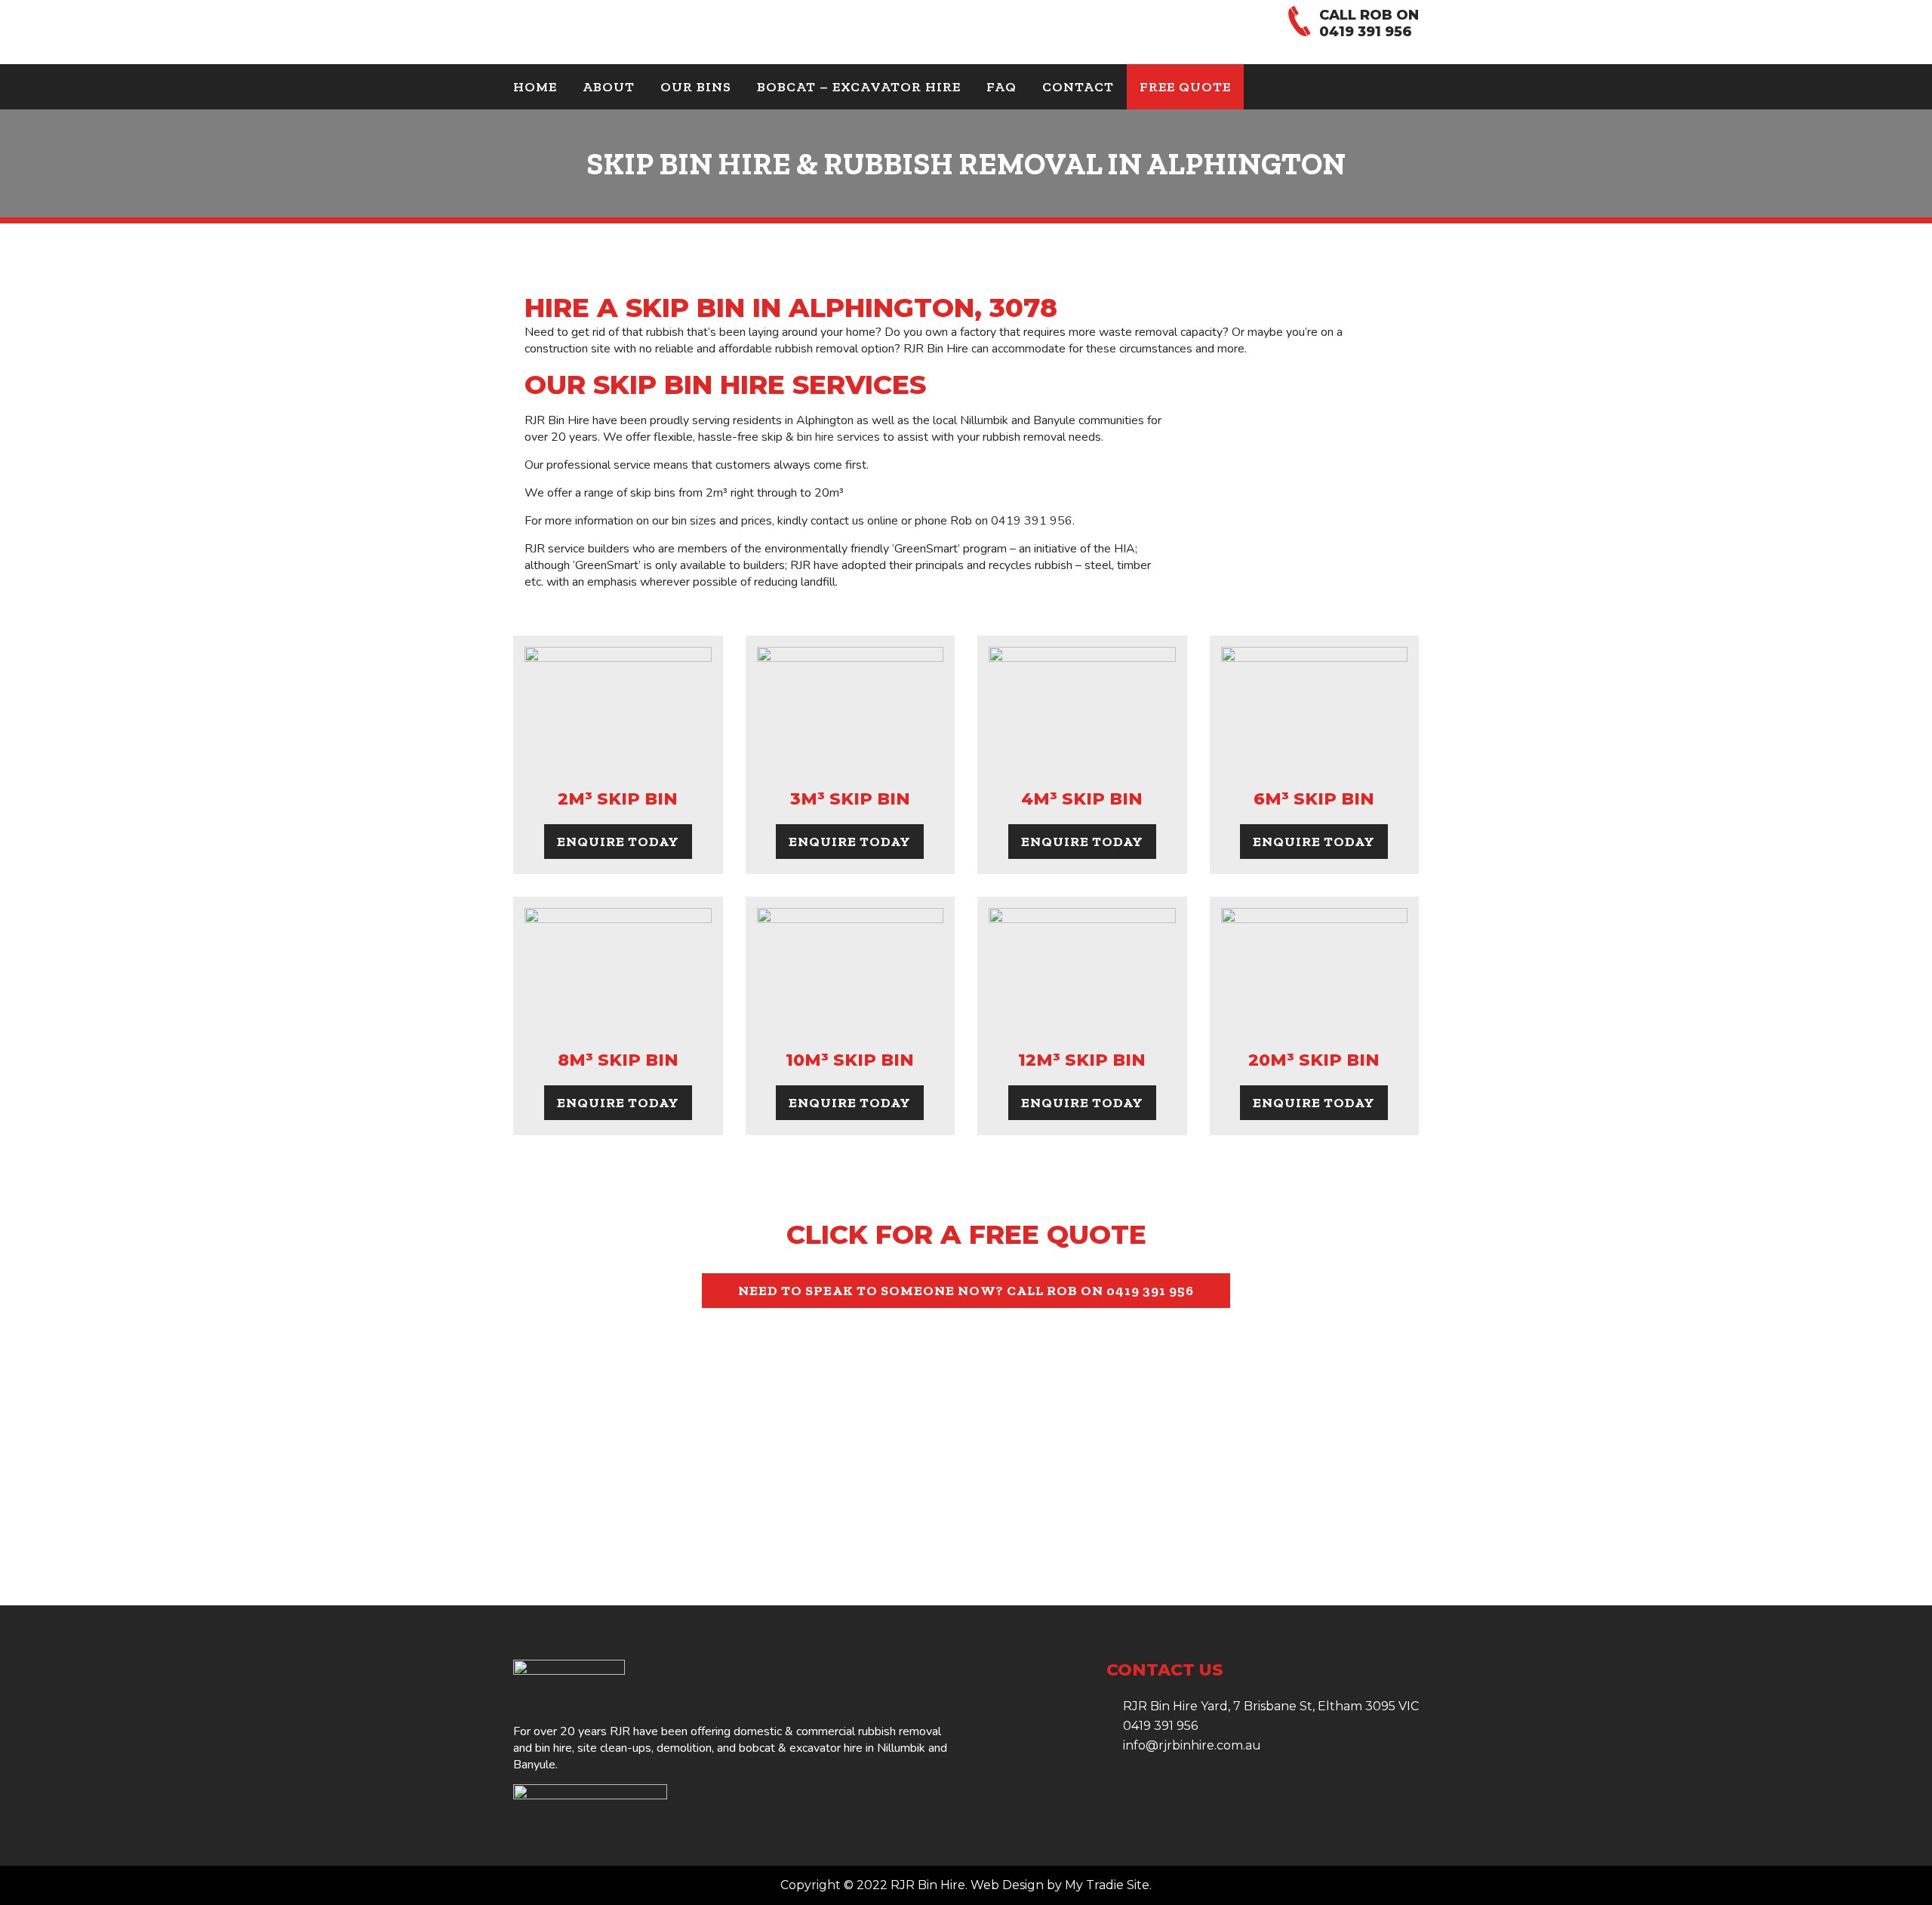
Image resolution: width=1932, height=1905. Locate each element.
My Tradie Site (1107, 1885)
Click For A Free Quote (966, 1234)
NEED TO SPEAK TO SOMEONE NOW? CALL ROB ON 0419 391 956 (966, 1291)
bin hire (554, 1748)
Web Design (1007, 1885)
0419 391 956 (1366, 32)
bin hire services (838, 437)
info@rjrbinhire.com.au (1192, 1745)
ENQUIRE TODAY (618, 842)
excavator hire (826, 1748)
